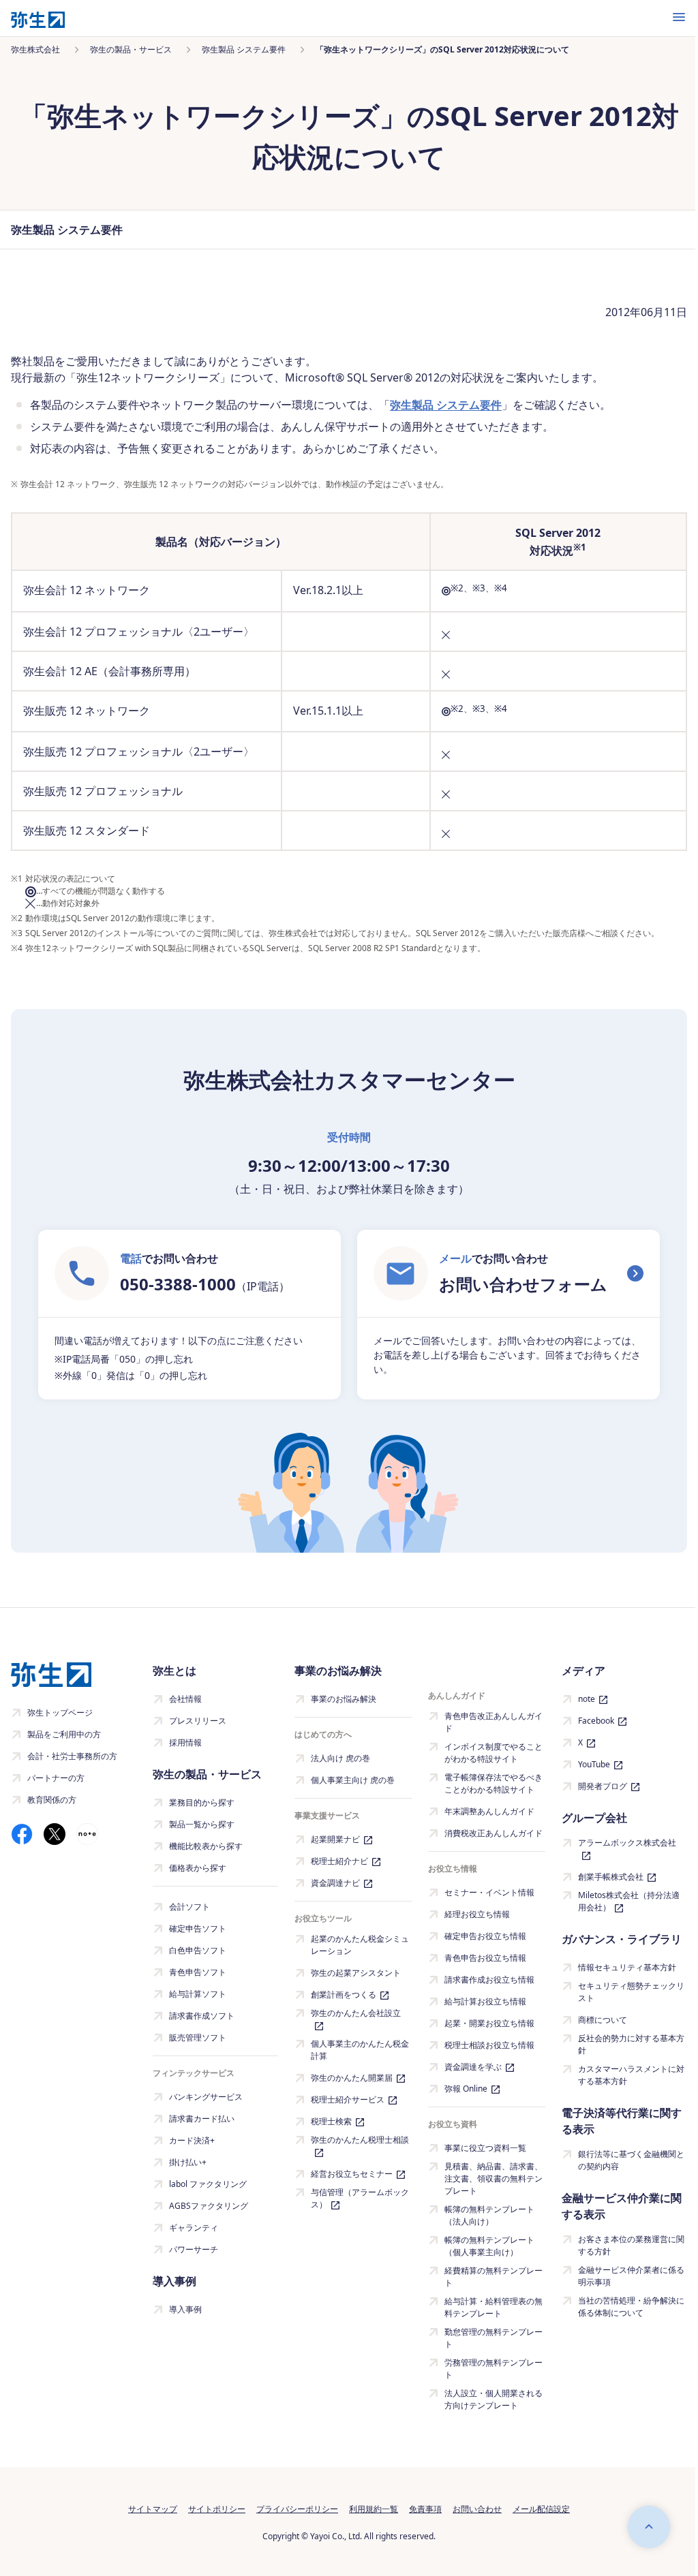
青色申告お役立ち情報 (485, 1958)
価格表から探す (198, 1868)
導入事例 (185, 2309)
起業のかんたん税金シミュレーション (360, 1945)
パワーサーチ (194, 2249)
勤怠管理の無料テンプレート (494, 2338)
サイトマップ (153, 2509)
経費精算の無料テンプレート (494, 2277)
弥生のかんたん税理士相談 (360, 2140)
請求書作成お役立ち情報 (489, 1980)
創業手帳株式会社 (611, 1877)
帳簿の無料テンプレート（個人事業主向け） (489, 2246)
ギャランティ (194, 2228)
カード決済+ (192, 2140)
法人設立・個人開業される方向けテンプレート (494, 2399)
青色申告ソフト (198, 1972)
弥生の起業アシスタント (356, 1973)
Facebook (596, 1721)
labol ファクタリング (208, 2184)
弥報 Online (466, 2089)
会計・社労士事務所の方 (72, 1756)
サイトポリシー (217, 2509)
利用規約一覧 (374, 2509)
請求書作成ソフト (202, 2016)
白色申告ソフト (198, 1950)
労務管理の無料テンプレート (494, 2369)
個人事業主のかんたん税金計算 (360, 2050)
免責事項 (425, 2509)
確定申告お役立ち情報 (485, 1936)
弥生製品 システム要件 (446, 405)
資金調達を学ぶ (473, 2067)
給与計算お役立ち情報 (485, 2001)
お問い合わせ (477, 2509)
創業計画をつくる (344, 1995)
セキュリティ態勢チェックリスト (631, 1992)
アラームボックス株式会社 (627, 1843)
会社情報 (185, 1699)
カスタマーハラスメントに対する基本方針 (631, 2075)
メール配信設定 (541, 2509)
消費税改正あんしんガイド (494, 1833)
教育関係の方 (52, 1800)
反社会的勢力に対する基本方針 (631, 2044)
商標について (603, 2020)
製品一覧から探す (202, 1824)
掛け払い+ (188, 2162)
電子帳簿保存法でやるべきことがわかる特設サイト (494, 1783)
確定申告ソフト (198, 1928)
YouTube (594, 1764)
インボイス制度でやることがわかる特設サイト (494, 1753)
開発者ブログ (603, 1786)
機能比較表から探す (206, 1846)
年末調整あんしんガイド (489, 1811)
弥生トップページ (60, 1712)
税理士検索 (331, 2121)
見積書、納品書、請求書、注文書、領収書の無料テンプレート (494, 2178)
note (587, 1699)
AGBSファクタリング (209, 2206)
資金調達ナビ (335, 1883)
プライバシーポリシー (297, 2509)
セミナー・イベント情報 (489, 1892)
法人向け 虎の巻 (340, 1758)
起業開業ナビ (335, 1839)
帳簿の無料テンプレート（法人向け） (489, 2215)
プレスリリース (198, 1721)
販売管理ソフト (198, 2037)
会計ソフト (189, 1907)
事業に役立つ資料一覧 (485, 2148)
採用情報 (185, 1742)
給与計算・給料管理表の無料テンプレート (494, 2307)
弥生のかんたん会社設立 (356, 2013)
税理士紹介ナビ (339, 1861)
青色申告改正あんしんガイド (494, 1722)
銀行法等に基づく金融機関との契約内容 (631, 2160)
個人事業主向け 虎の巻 (353, 1780)
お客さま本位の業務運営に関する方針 (631, 2245)
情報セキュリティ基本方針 (627, 1967)
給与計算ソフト (198, 1994)
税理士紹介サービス (348, 2099)
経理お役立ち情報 (477, 1914)
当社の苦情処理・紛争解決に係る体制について (631, 2307)
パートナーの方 (56, 1778)
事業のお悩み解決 (344, 1699)
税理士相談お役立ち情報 (489, 2045)
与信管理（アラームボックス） (360, 2198)
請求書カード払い (202, 2119)
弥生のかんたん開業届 (352, 2078)
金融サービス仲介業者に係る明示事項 (631, 2276)
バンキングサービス (206, 2097)
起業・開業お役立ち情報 (489, 2023)
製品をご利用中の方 (64, 1734)
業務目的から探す (202, 1802)
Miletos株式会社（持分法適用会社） (629, 1901)
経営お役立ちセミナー (352, 2174)
